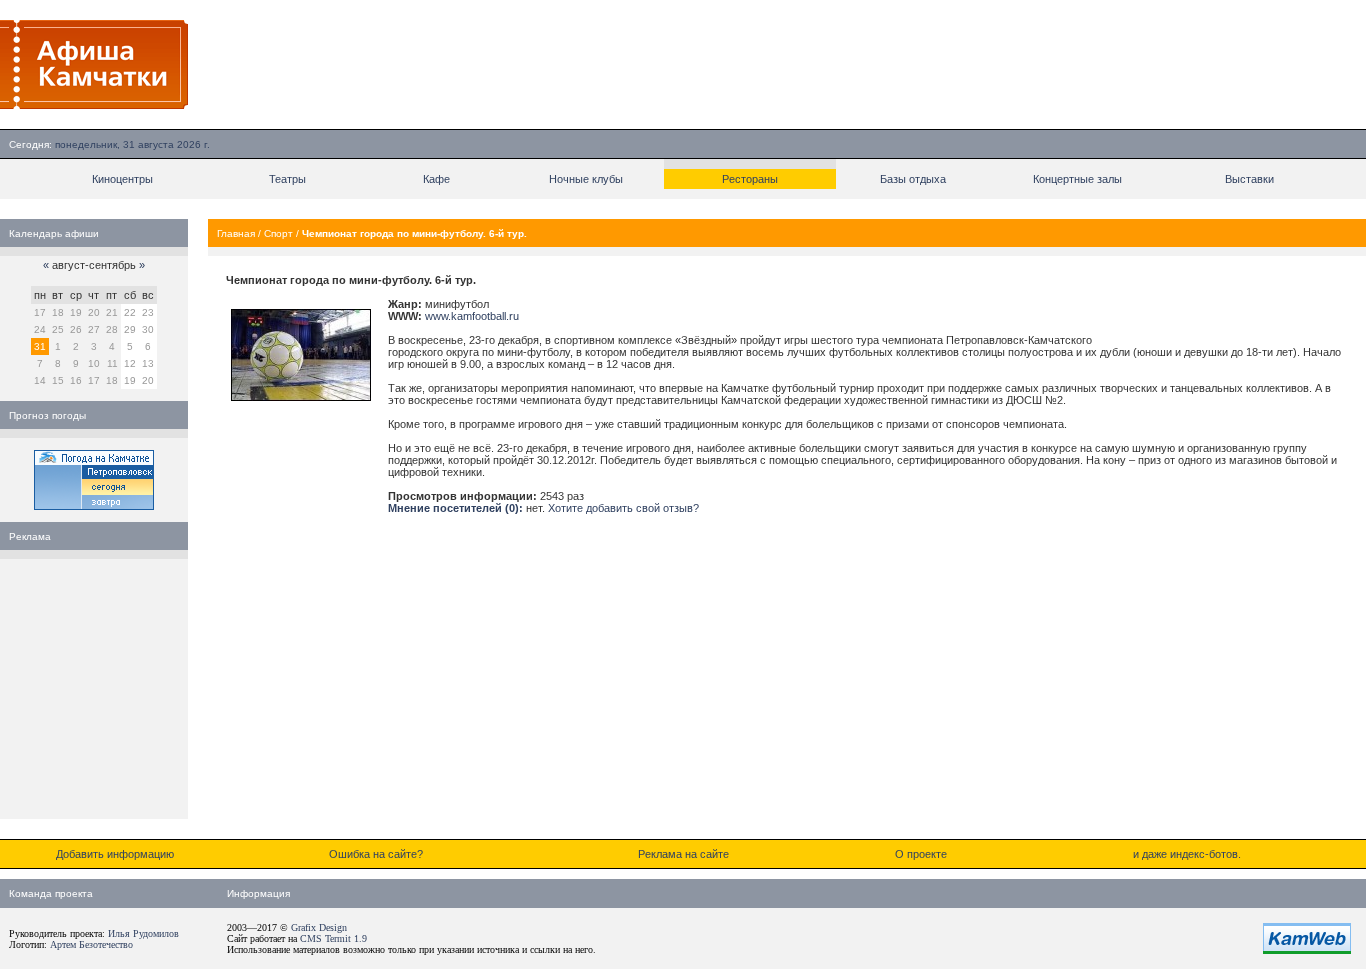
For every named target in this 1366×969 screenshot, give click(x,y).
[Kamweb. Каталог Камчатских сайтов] (1307, 950)
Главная (236, 233)
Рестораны (750, 179)
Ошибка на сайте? (376, 854)
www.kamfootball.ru (472, 316)
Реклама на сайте (683, 854)
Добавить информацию (115, 854)
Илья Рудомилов (143, 933)
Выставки (1249, 179)
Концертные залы (1077, 179)
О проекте (921, 854)
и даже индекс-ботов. (1187, 854)
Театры (287, 179)
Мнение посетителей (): (455, 508)
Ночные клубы (586, 179)
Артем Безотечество (91, 944)
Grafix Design (319, 927)
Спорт (278, 233)
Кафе (436, 179)
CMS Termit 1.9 (333, 938)
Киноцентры (122, 179)
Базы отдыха (913, 179)
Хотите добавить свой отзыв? (623, 508)
